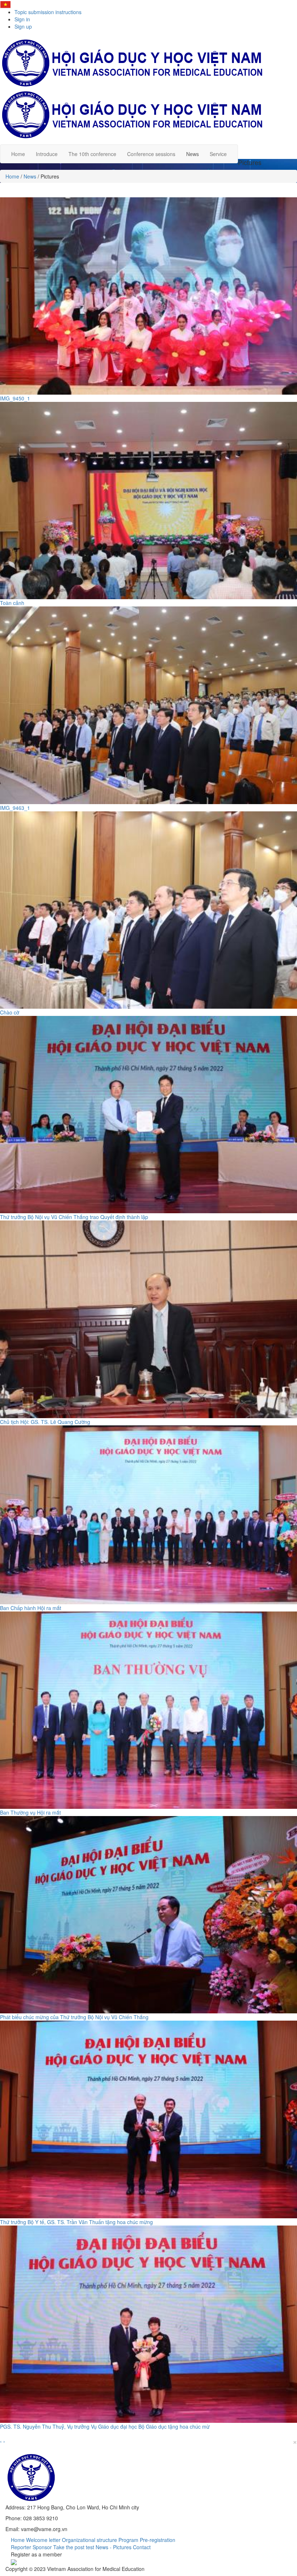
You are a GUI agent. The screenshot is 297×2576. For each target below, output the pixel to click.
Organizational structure (89, 2540)
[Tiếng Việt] (5, 4)
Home (18, 154)
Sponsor (42, 2547)
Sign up (23, 26)
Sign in (22, 19)
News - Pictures (114, 2547)
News (193, 154)
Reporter (21, 2547)
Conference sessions (151, 154)
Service (218, 154)
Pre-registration (158, 2540)
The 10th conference (92, 154)
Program (128, 2540)
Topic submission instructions (48, 12)
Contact (142, 2547)
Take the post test (74, 2547)
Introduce (47, 154)
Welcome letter (43, 2540)
